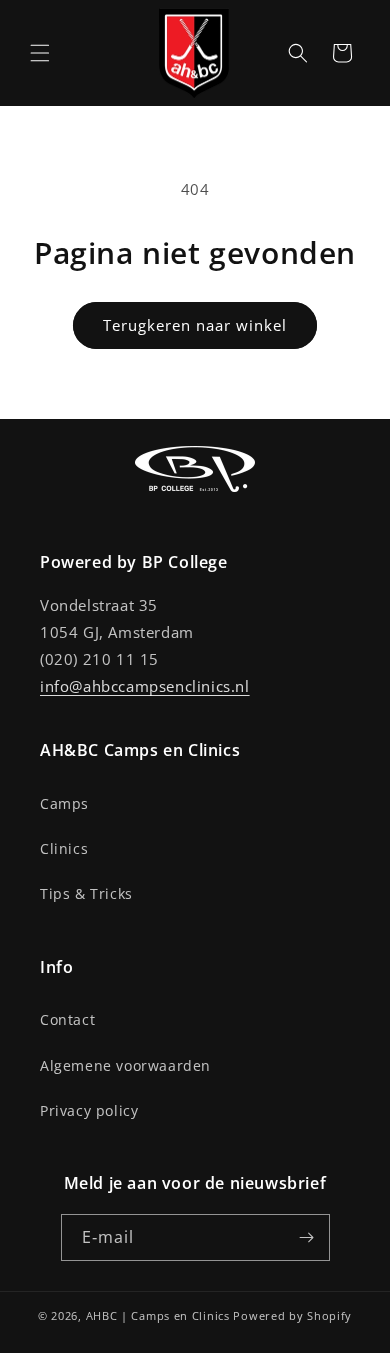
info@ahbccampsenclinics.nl (145, 686)
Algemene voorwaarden (125, 1065)
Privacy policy (89, 1110)
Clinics (64, 848)
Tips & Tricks (86, 893)
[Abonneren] (307, 1237)
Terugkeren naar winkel (195, 325)
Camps (64, 803)
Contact (67, 1019)
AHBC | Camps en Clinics (158, 1315)
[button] (40, 53)
